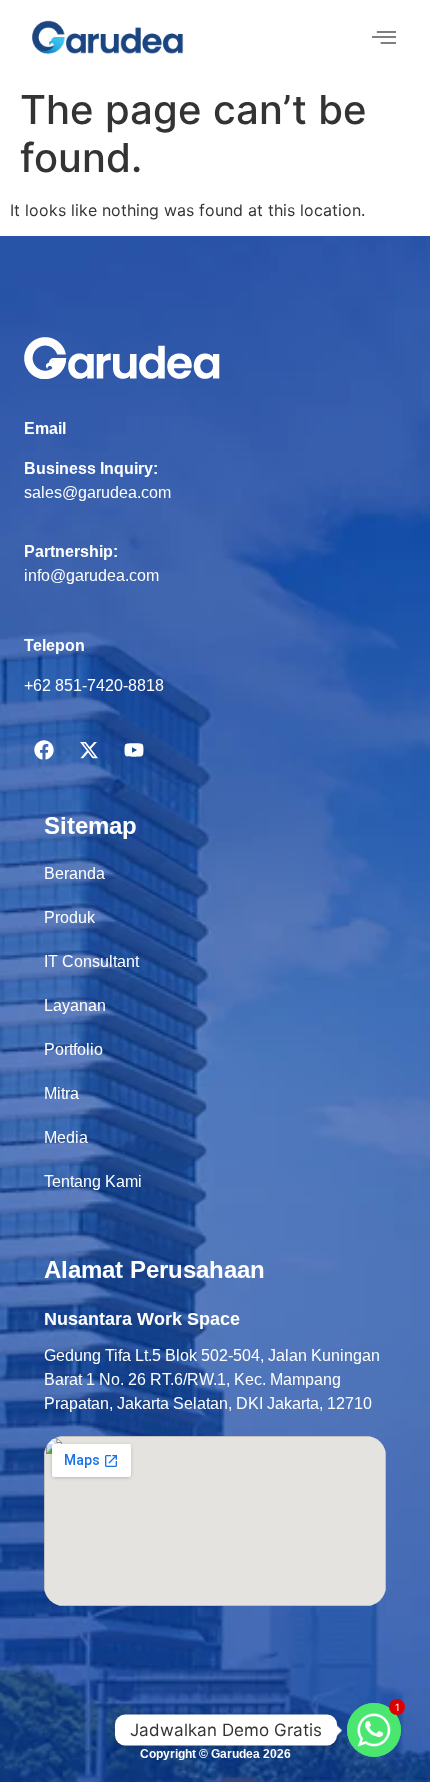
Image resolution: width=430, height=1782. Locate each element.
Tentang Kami (93, 1181)
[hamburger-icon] (383, 39)
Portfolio (73, 1049)
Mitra (61, 1093)
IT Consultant (91, 961)
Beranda (74, 873)
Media (66, 1137)
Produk (69, 917)
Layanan (75, 1005)
